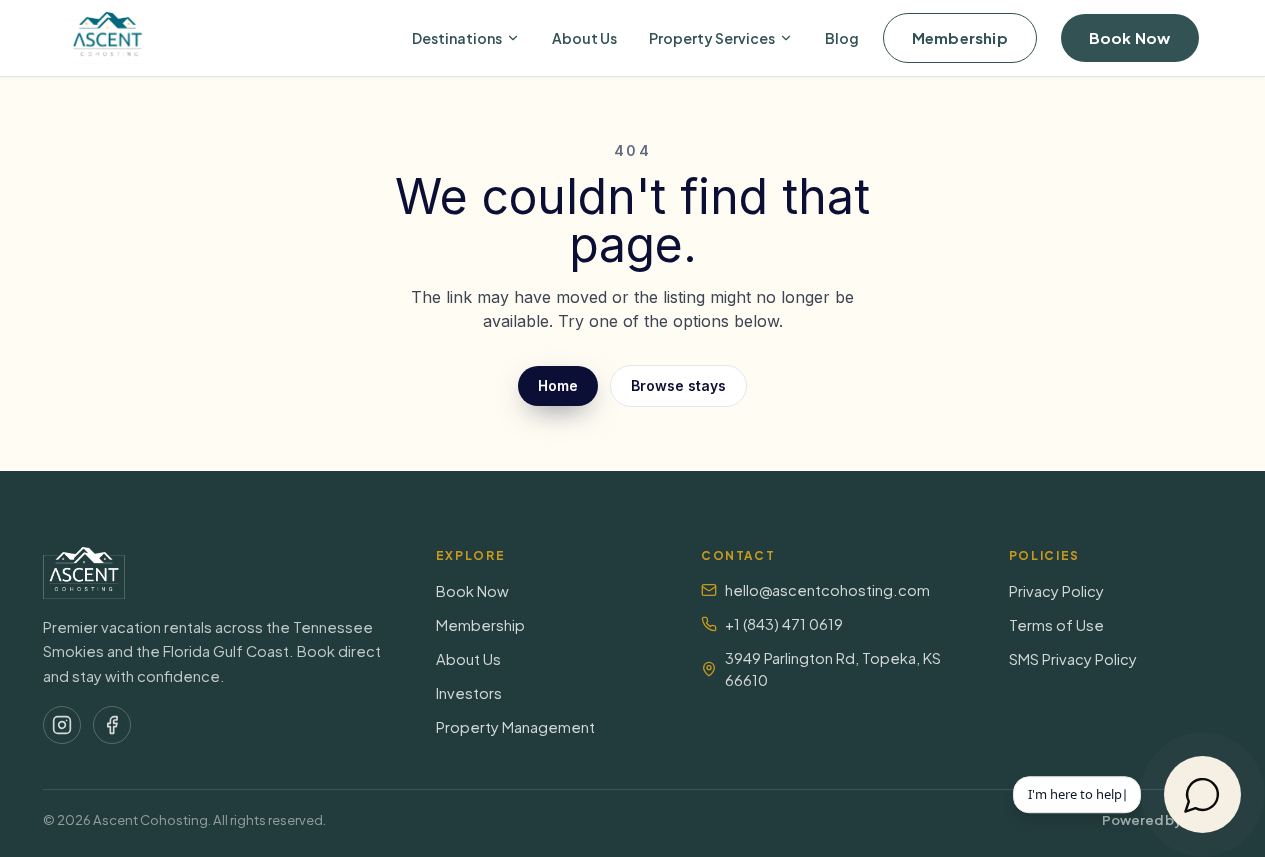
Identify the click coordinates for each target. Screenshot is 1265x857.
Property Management (515, 727)
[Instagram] (62, 725)
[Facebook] (112, 725)
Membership (960, 37)
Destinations (457, 38)
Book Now (1130, 37)
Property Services (712, 38)
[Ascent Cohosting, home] (108, 38)
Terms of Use (1056, 625)
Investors (469, 693)
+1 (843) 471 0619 (784, 624)
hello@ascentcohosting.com (827, 590)
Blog (842, 38)
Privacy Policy (1056, 591)
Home (558, 385)
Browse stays (678, 385)
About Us (584, 38)
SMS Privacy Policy (1073, 659)
